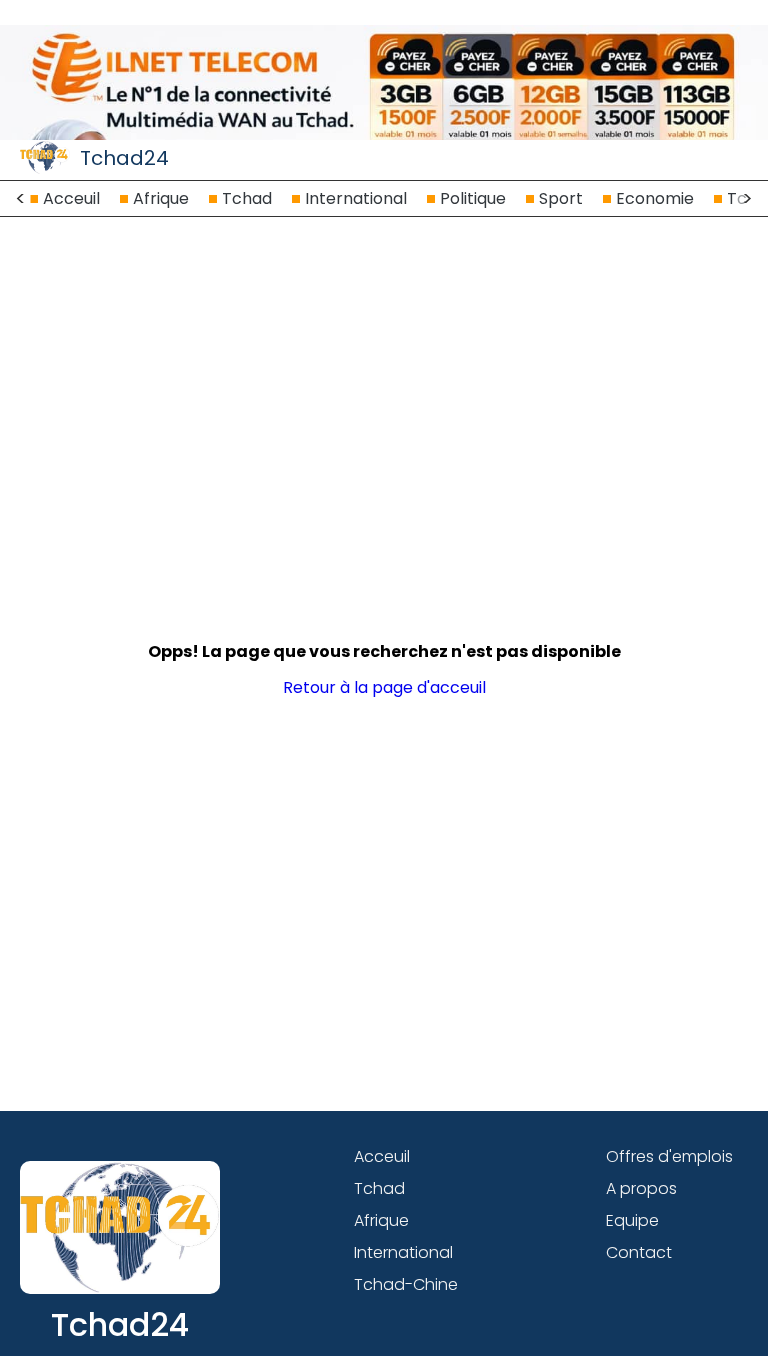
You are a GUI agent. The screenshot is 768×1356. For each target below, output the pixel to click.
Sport (561, 198)
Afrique (161, 198)
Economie (655, 198)
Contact (639, 1252)
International (356, 198)
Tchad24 (124, 158)
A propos (641, 1188)
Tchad (247, 198)
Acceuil (71, 198)
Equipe (632, 1220)
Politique (473, 198)
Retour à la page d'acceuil (384, 687)
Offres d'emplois (669, 1156)
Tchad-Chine (406, 1284)
